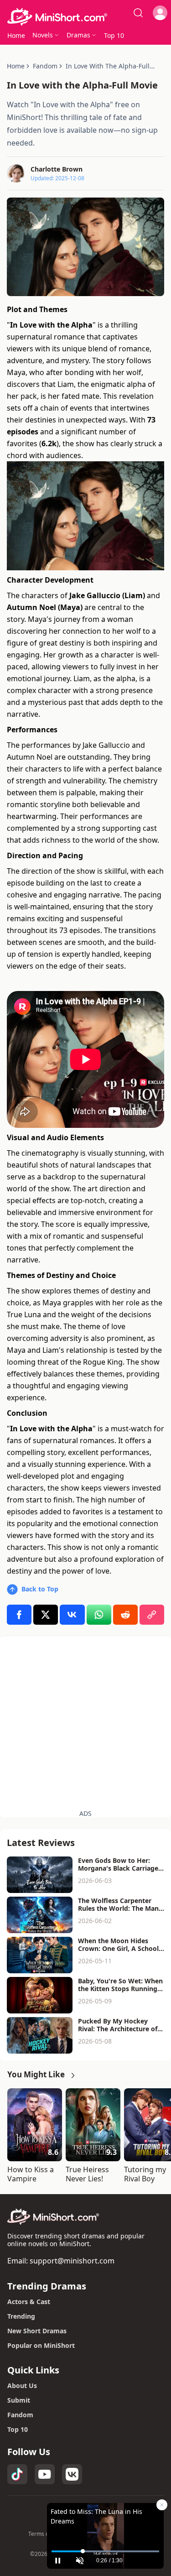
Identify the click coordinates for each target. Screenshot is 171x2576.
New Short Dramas (37, 2331)
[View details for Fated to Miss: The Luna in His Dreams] (105, 2526)
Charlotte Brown (57, 169)
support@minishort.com (72, 2261)
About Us (22, 2386)
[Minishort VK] (72, 2474)
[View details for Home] (85, 17)
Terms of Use (45, 2534)
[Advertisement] (85, 1722)
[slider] (105, 2551)
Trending (21, 2316)
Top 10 (18, 2429)
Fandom (20, 2415)
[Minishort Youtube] (45, 2474)
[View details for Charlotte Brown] (16, 173)
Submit (19, 2400)
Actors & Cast (29, 2302)
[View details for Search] (138, 13)
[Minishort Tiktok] (17, 2474)
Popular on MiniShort (41, 2345)
